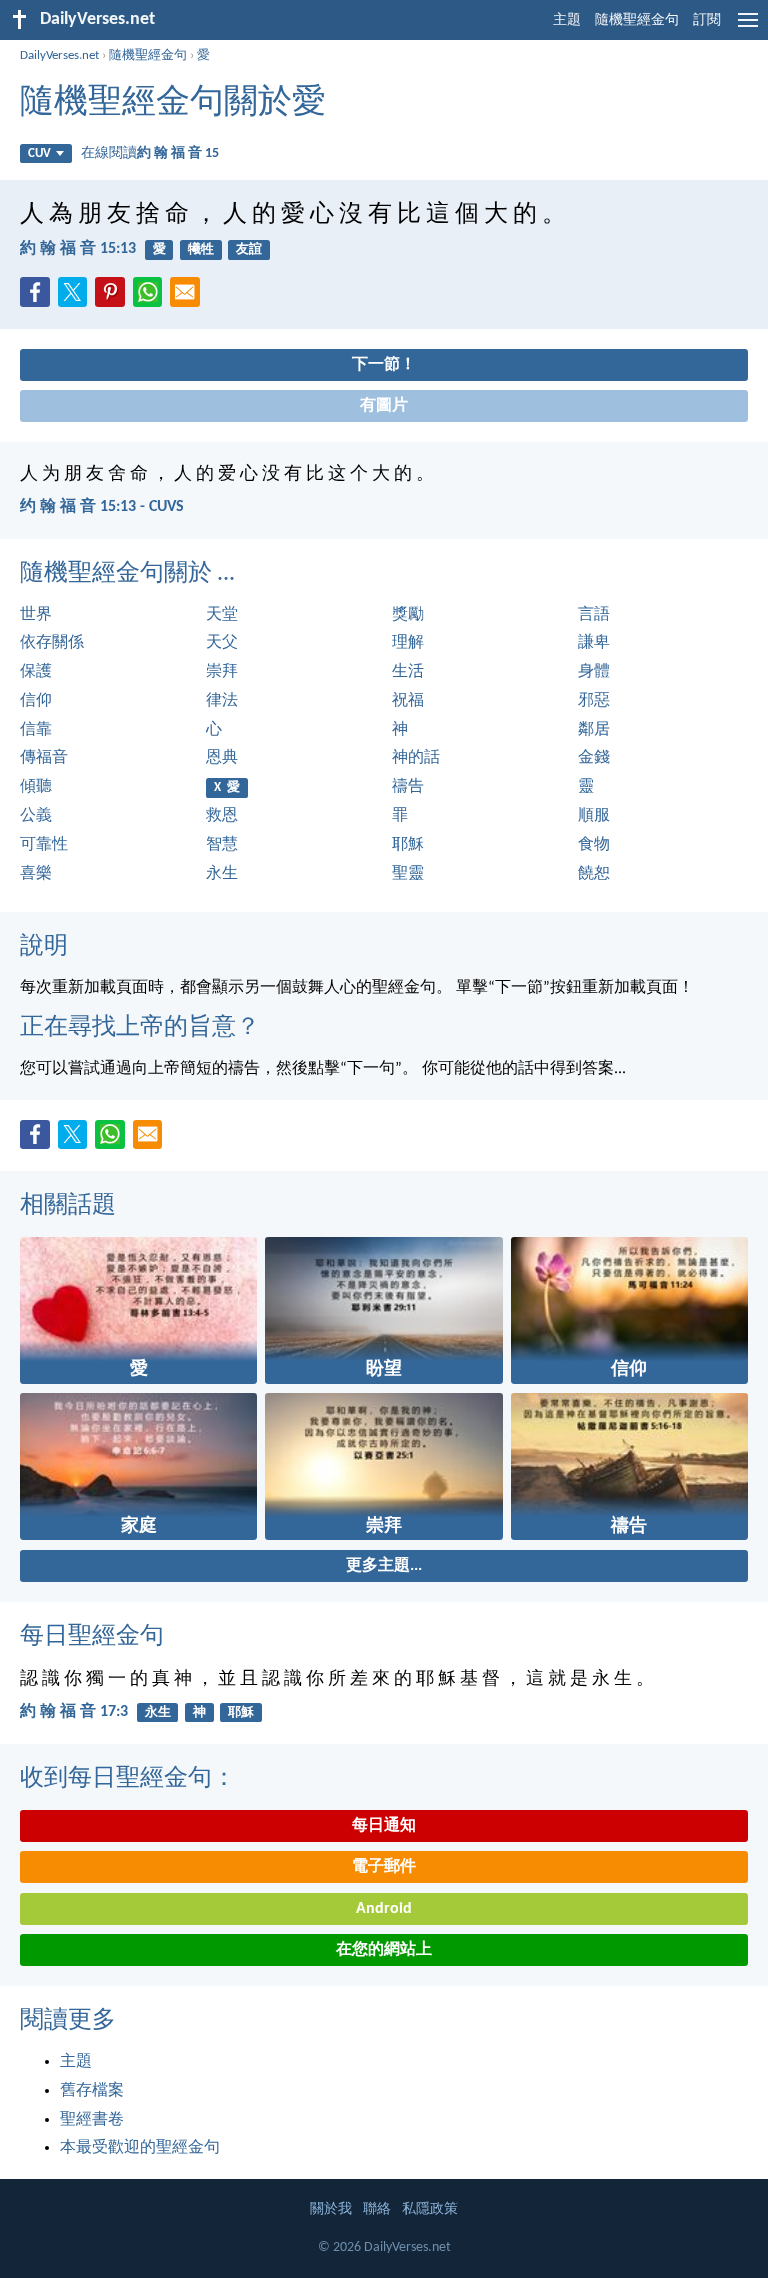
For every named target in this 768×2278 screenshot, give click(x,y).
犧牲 (201, 249)
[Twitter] (77, 298)
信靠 (36, 730)
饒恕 (594, 874)
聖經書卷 (92, 2120)
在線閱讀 (150, 153)
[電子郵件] (189, 298)
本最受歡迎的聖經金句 (140, 2148)
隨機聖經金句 (637, 20)
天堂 (222, 615)
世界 (36, 615)
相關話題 (68, 1206)
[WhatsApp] (152, 293)
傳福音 (44, 758)
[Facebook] (39, 298)
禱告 (408, 787)
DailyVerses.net (59, 55)
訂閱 (707, 20)
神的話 (416, 758)
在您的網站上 (384, 1950)
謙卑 (594, 643)
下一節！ (384, 365)
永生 (222, 874)
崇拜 (222, 672)
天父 (222, 643)
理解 (408, 643)
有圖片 (384, 406)
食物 (594, 845)
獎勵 (408, 615)
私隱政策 (430, 2209)
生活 (408, 672)
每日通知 (384, 1826)
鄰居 (594, 730)
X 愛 (227, 787)
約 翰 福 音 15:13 (78, 249)
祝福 (408, 701)
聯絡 (377, 2209)
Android (384, 1909)
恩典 (222, 758)
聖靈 (408, 874)
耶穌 (408, 845)
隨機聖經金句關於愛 (173, 103)
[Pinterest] (114, 298)
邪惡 (594, 701)
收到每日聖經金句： (128, 1779)
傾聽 (36, 787)
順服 (594, 816)
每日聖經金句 (92, 1637)
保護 (36, 672)
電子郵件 (384, 1867)
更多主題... (384, 1566)
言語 (594, 615)
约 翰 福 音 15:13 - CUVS (102, 507)
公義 (36, 816)
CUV (39, 153)
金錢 (594, 758)
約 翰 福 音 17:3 (74, 1712)
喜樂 (36, 874)
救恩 (222, 816)
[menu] (748, 28)
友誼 (249, 249)
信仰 (36, 701)
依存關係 (52, 643)
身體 (594, 672)
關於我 (331, 2209)
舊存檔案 (92, 2091)
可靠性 (44, 845)
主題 (567, 20)
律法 (222, 701)
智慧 (222, 845)
